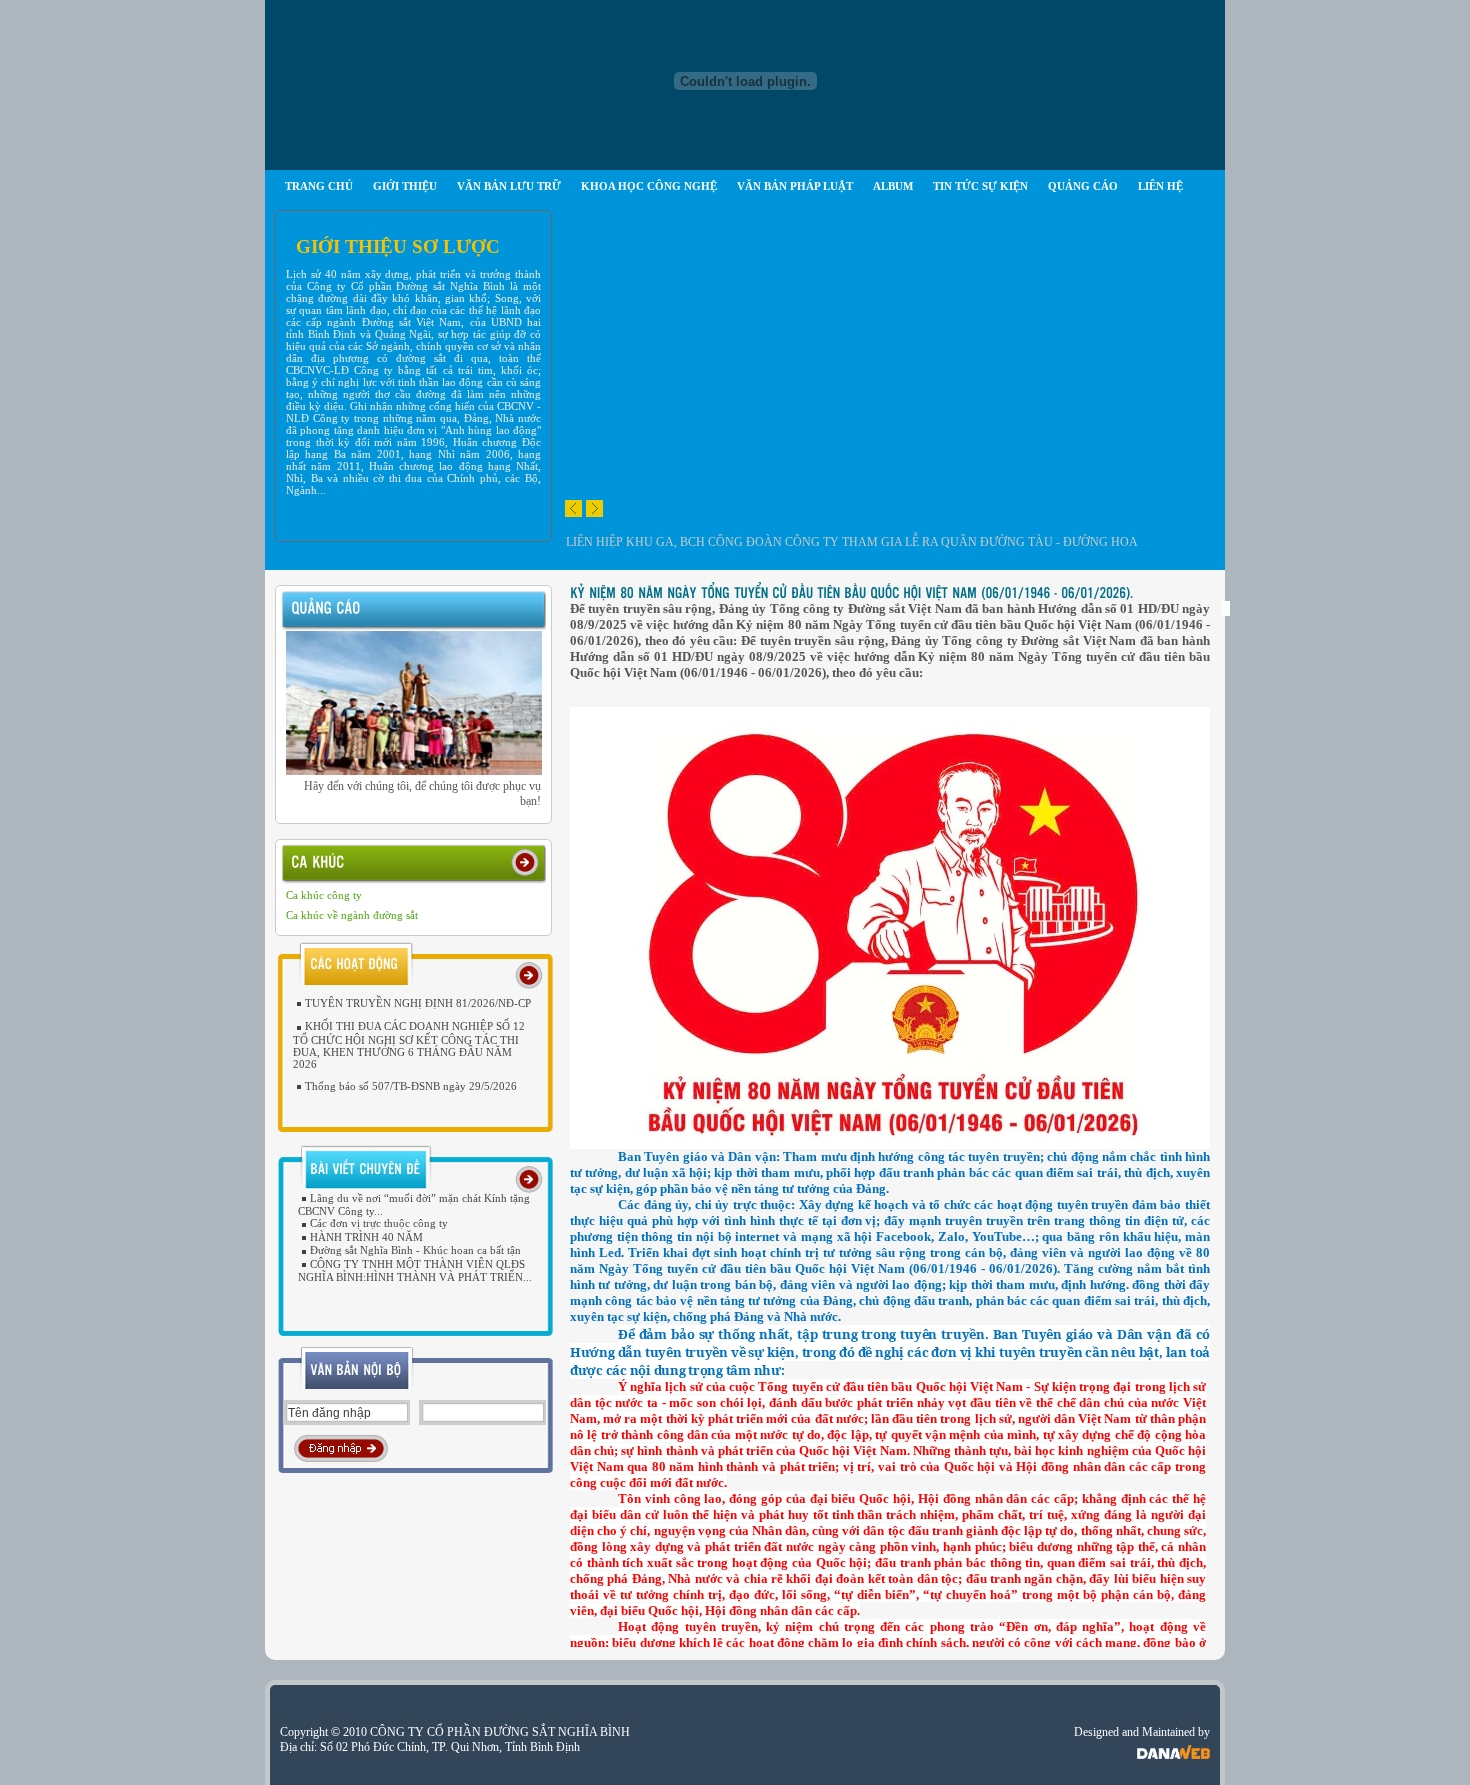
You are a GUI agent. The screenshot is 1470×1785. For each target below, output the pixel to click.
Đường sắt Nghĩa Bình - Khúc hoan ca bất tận (415, 1250)
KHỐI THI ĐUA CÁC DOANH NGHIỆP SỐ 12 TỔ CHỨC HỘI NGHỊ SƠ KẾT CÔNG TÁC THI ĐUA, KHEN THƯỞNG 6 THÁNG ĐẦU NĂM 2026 (409, 1044)
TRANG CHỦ (319, 186)
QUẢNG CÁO (1083, 186)
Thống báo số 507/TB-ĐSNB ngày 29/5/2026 (411, 1086)
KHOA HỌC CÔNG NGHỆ (649, 186)
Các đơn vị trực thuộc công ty (379, 1223)
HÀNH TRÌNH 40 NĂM (366, 1237)
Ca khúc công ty (324, 895)
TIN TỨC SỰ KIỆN (980, 186)
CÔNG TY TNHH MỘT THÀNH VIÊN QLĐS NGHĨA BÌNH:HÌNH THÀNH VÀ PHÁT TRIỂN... (415, 1270)
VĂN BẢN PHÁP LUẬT (795, 186)
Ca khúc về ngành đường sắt (352, 915)
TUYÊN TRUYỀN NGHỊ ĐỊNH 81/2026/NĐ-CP (418, 1003)
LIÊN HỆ (1160, 186)
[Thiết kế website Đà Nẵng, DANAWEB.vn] (1173, 1748)
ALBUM (893, 186)
